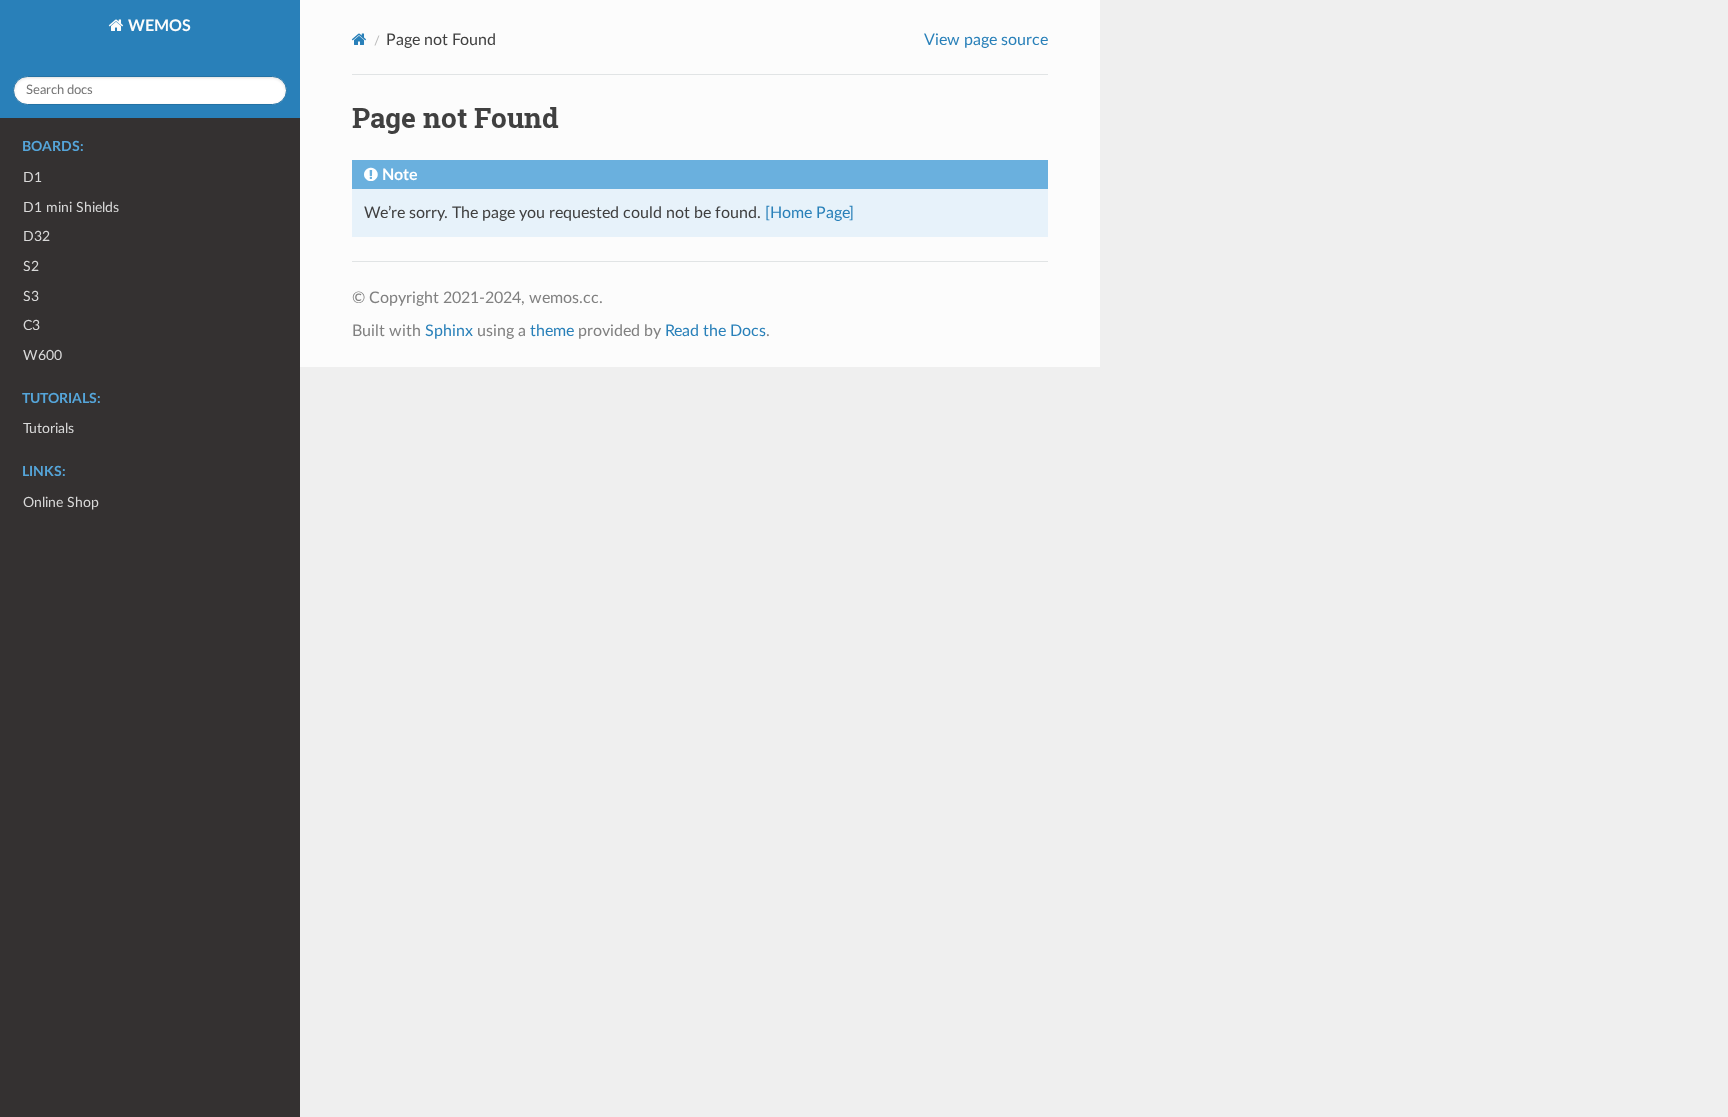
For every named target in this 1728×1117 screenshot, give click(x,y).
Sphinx (449, 331)
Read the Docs (715, 331)
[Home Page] (809, 213)
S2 (31, 266)
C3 (31, 325)
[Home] (359, 39)
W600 (42, 355)
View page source (986, 40)
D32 (36, 236)
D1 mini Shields (71, 207)
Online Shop (61, 502)
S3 (31, 296)
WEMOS (157, 26)
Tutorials (48, 428)
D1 (32, 177)
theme (552, 331)
